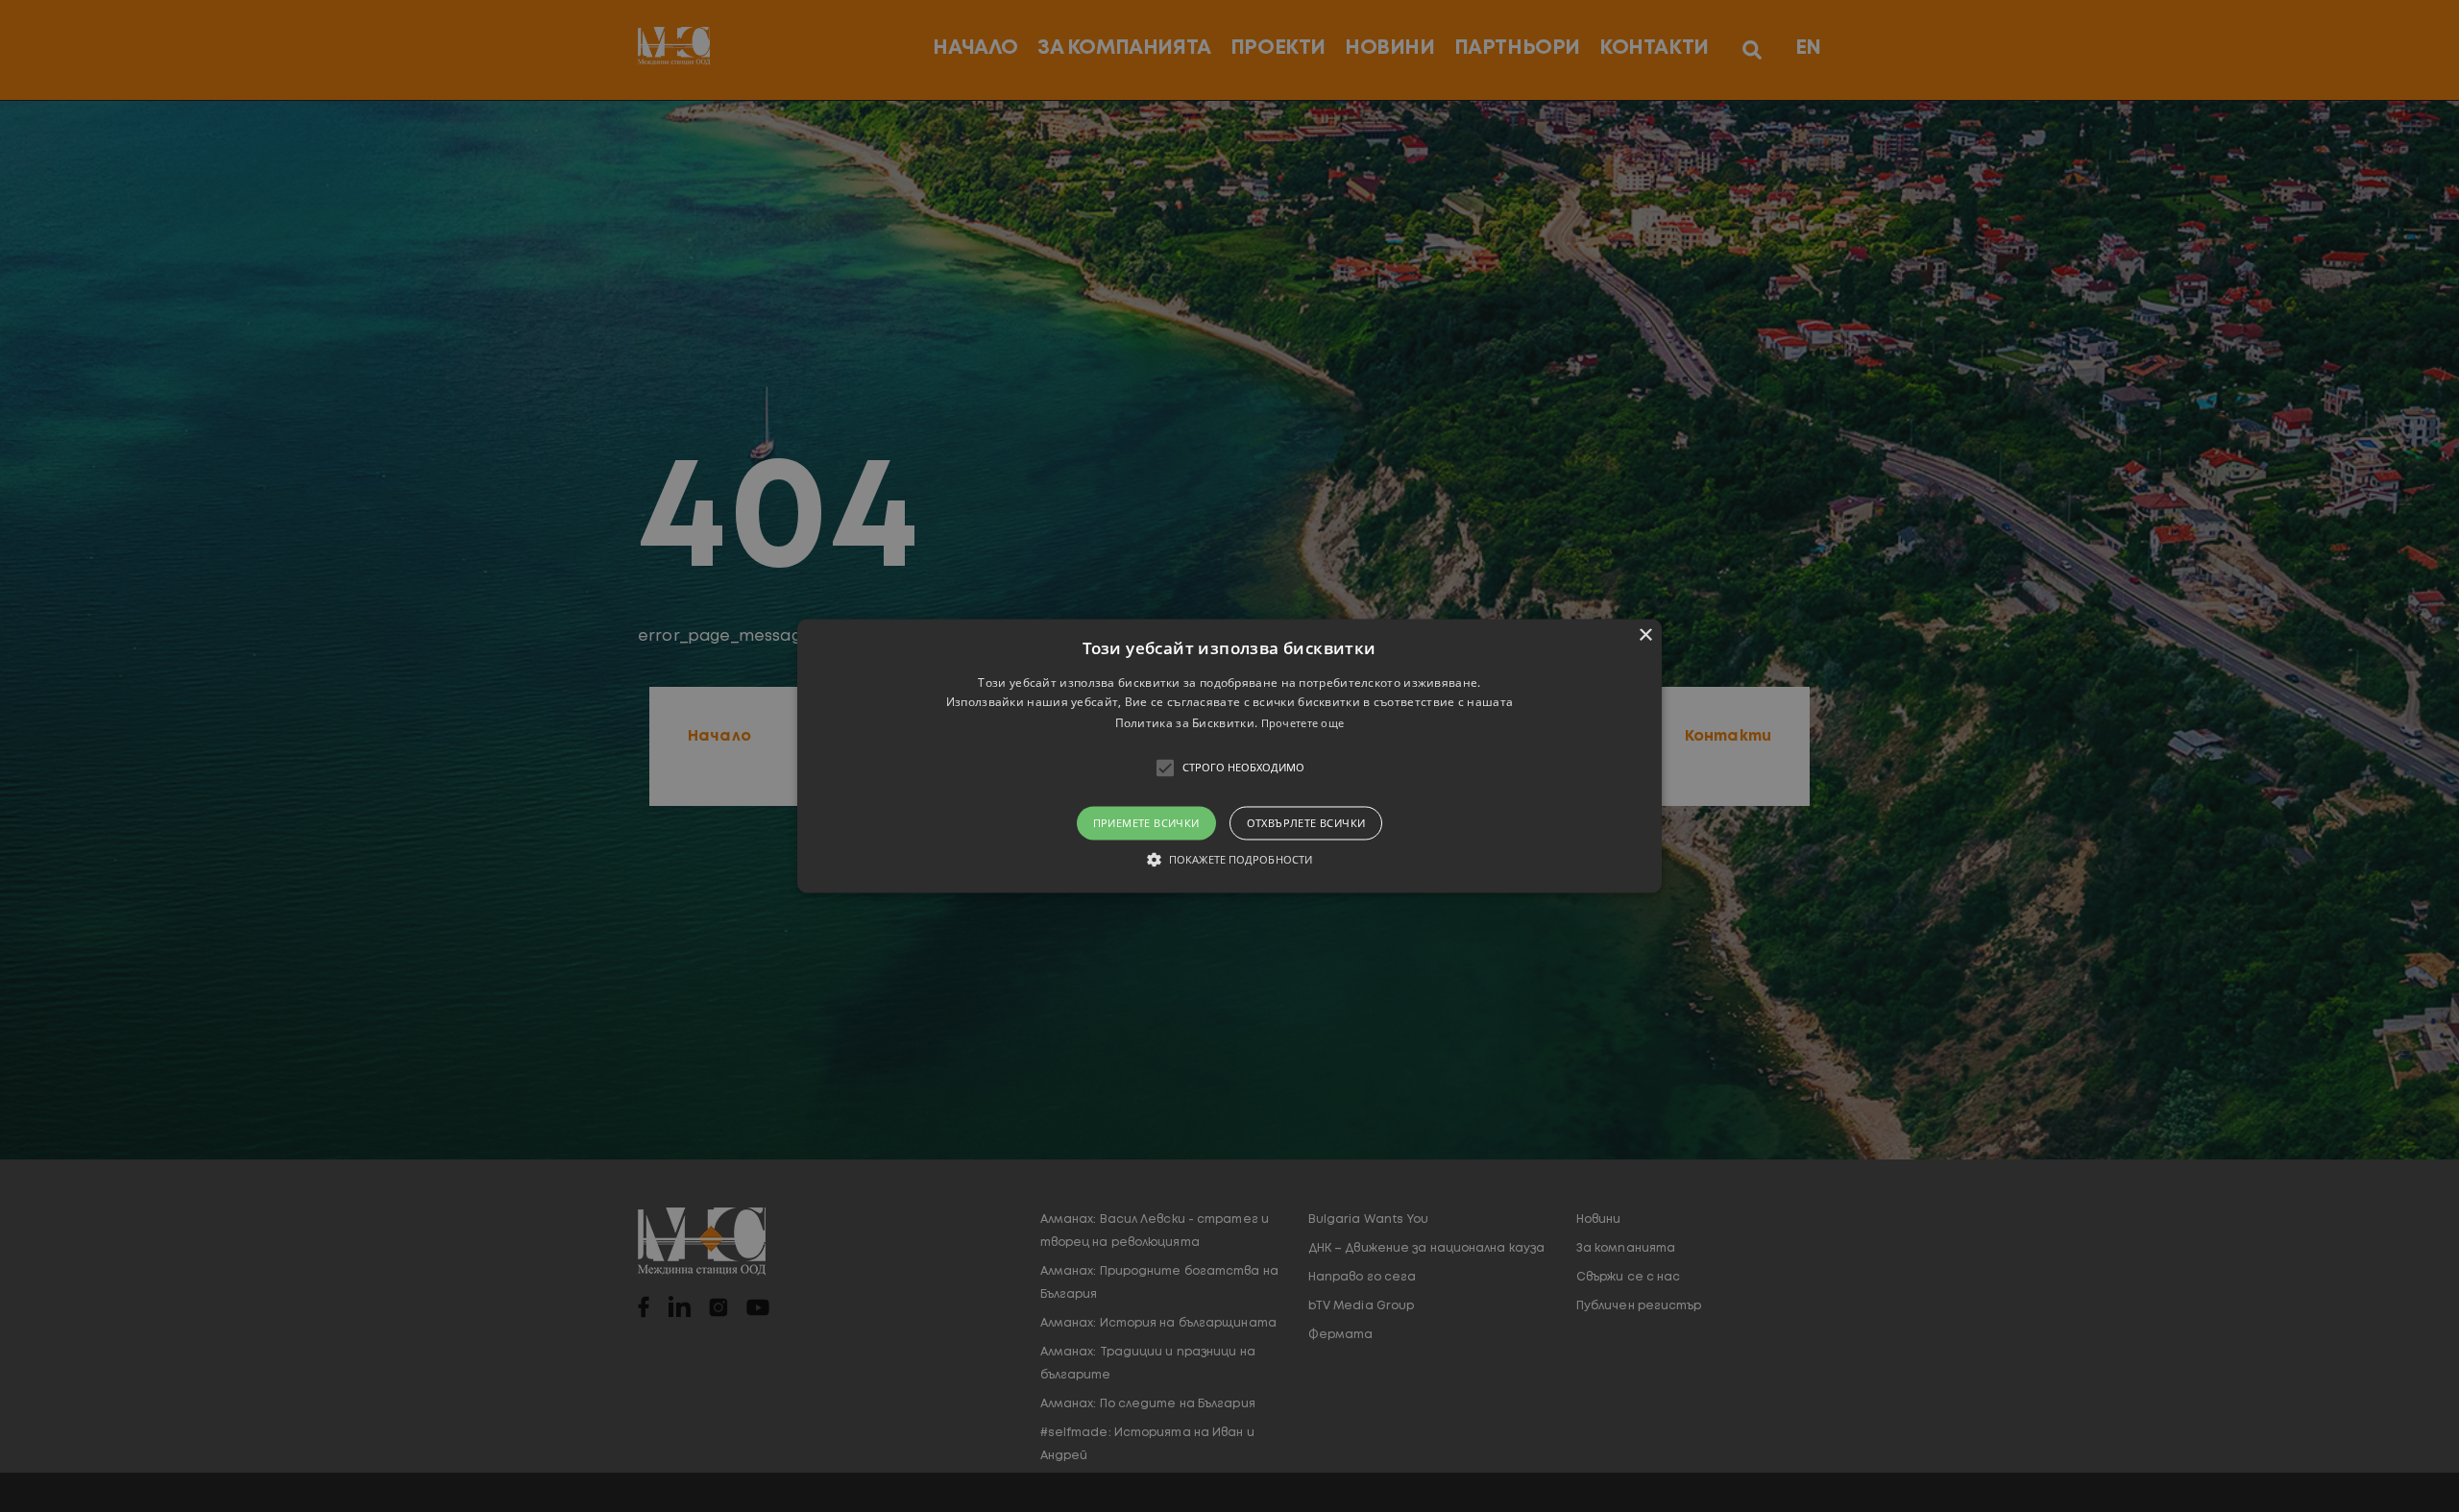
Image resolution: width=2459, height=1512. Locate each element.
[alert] (1229, 756)
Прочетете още (1303, 723)
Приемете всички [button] (1146, 823)
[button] (1229, 756)
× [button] (1645, 635)
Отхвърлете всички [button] (1306, 823)
